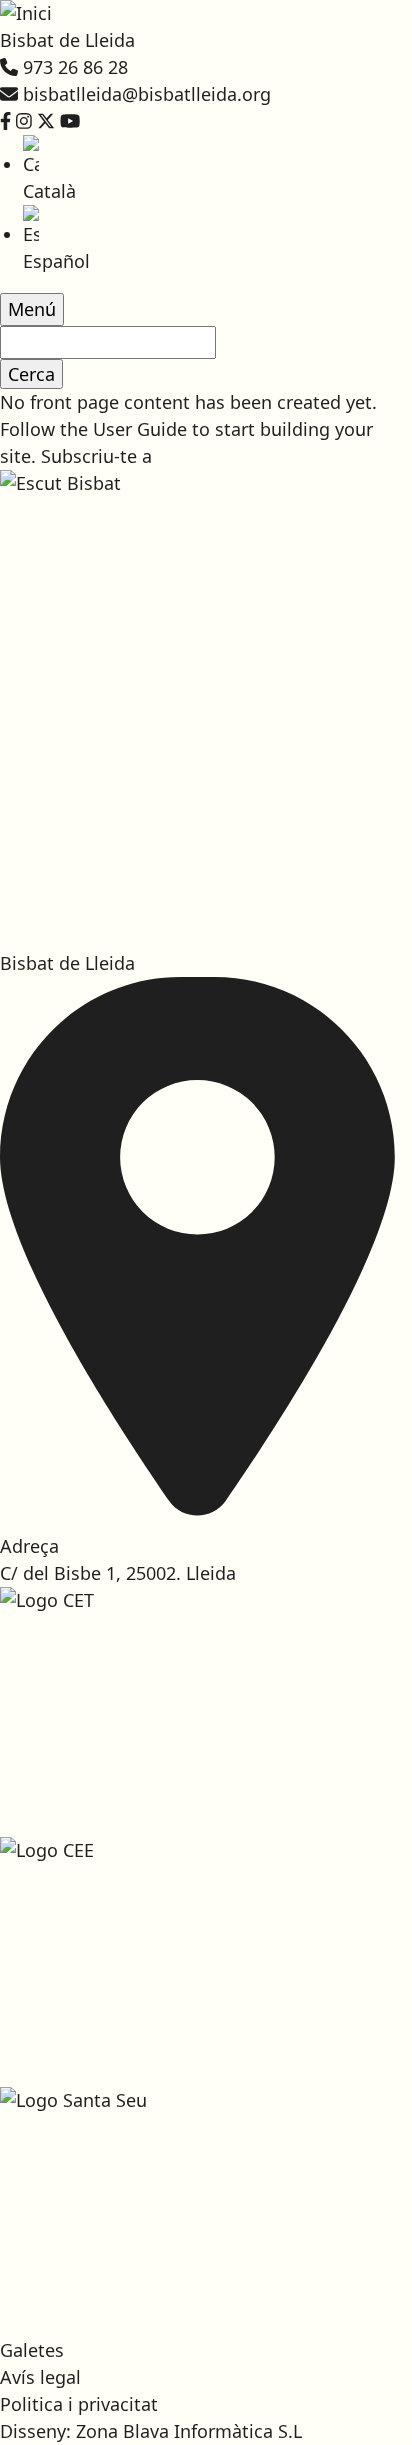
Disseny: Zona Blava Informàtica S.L (151, 2431)
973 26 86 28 (75, 67)
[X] (46, 121)
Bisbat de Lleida (67, 40)
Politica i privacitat (79, 2404)
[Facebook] (5, 121)
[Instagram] (24, 121)
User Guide (140, 429)
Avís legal (40, 2377)
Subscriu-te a (96, 456)
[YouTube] (70, 121)
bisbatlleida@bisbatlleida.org (147, 94)
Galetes (32, 2350)
